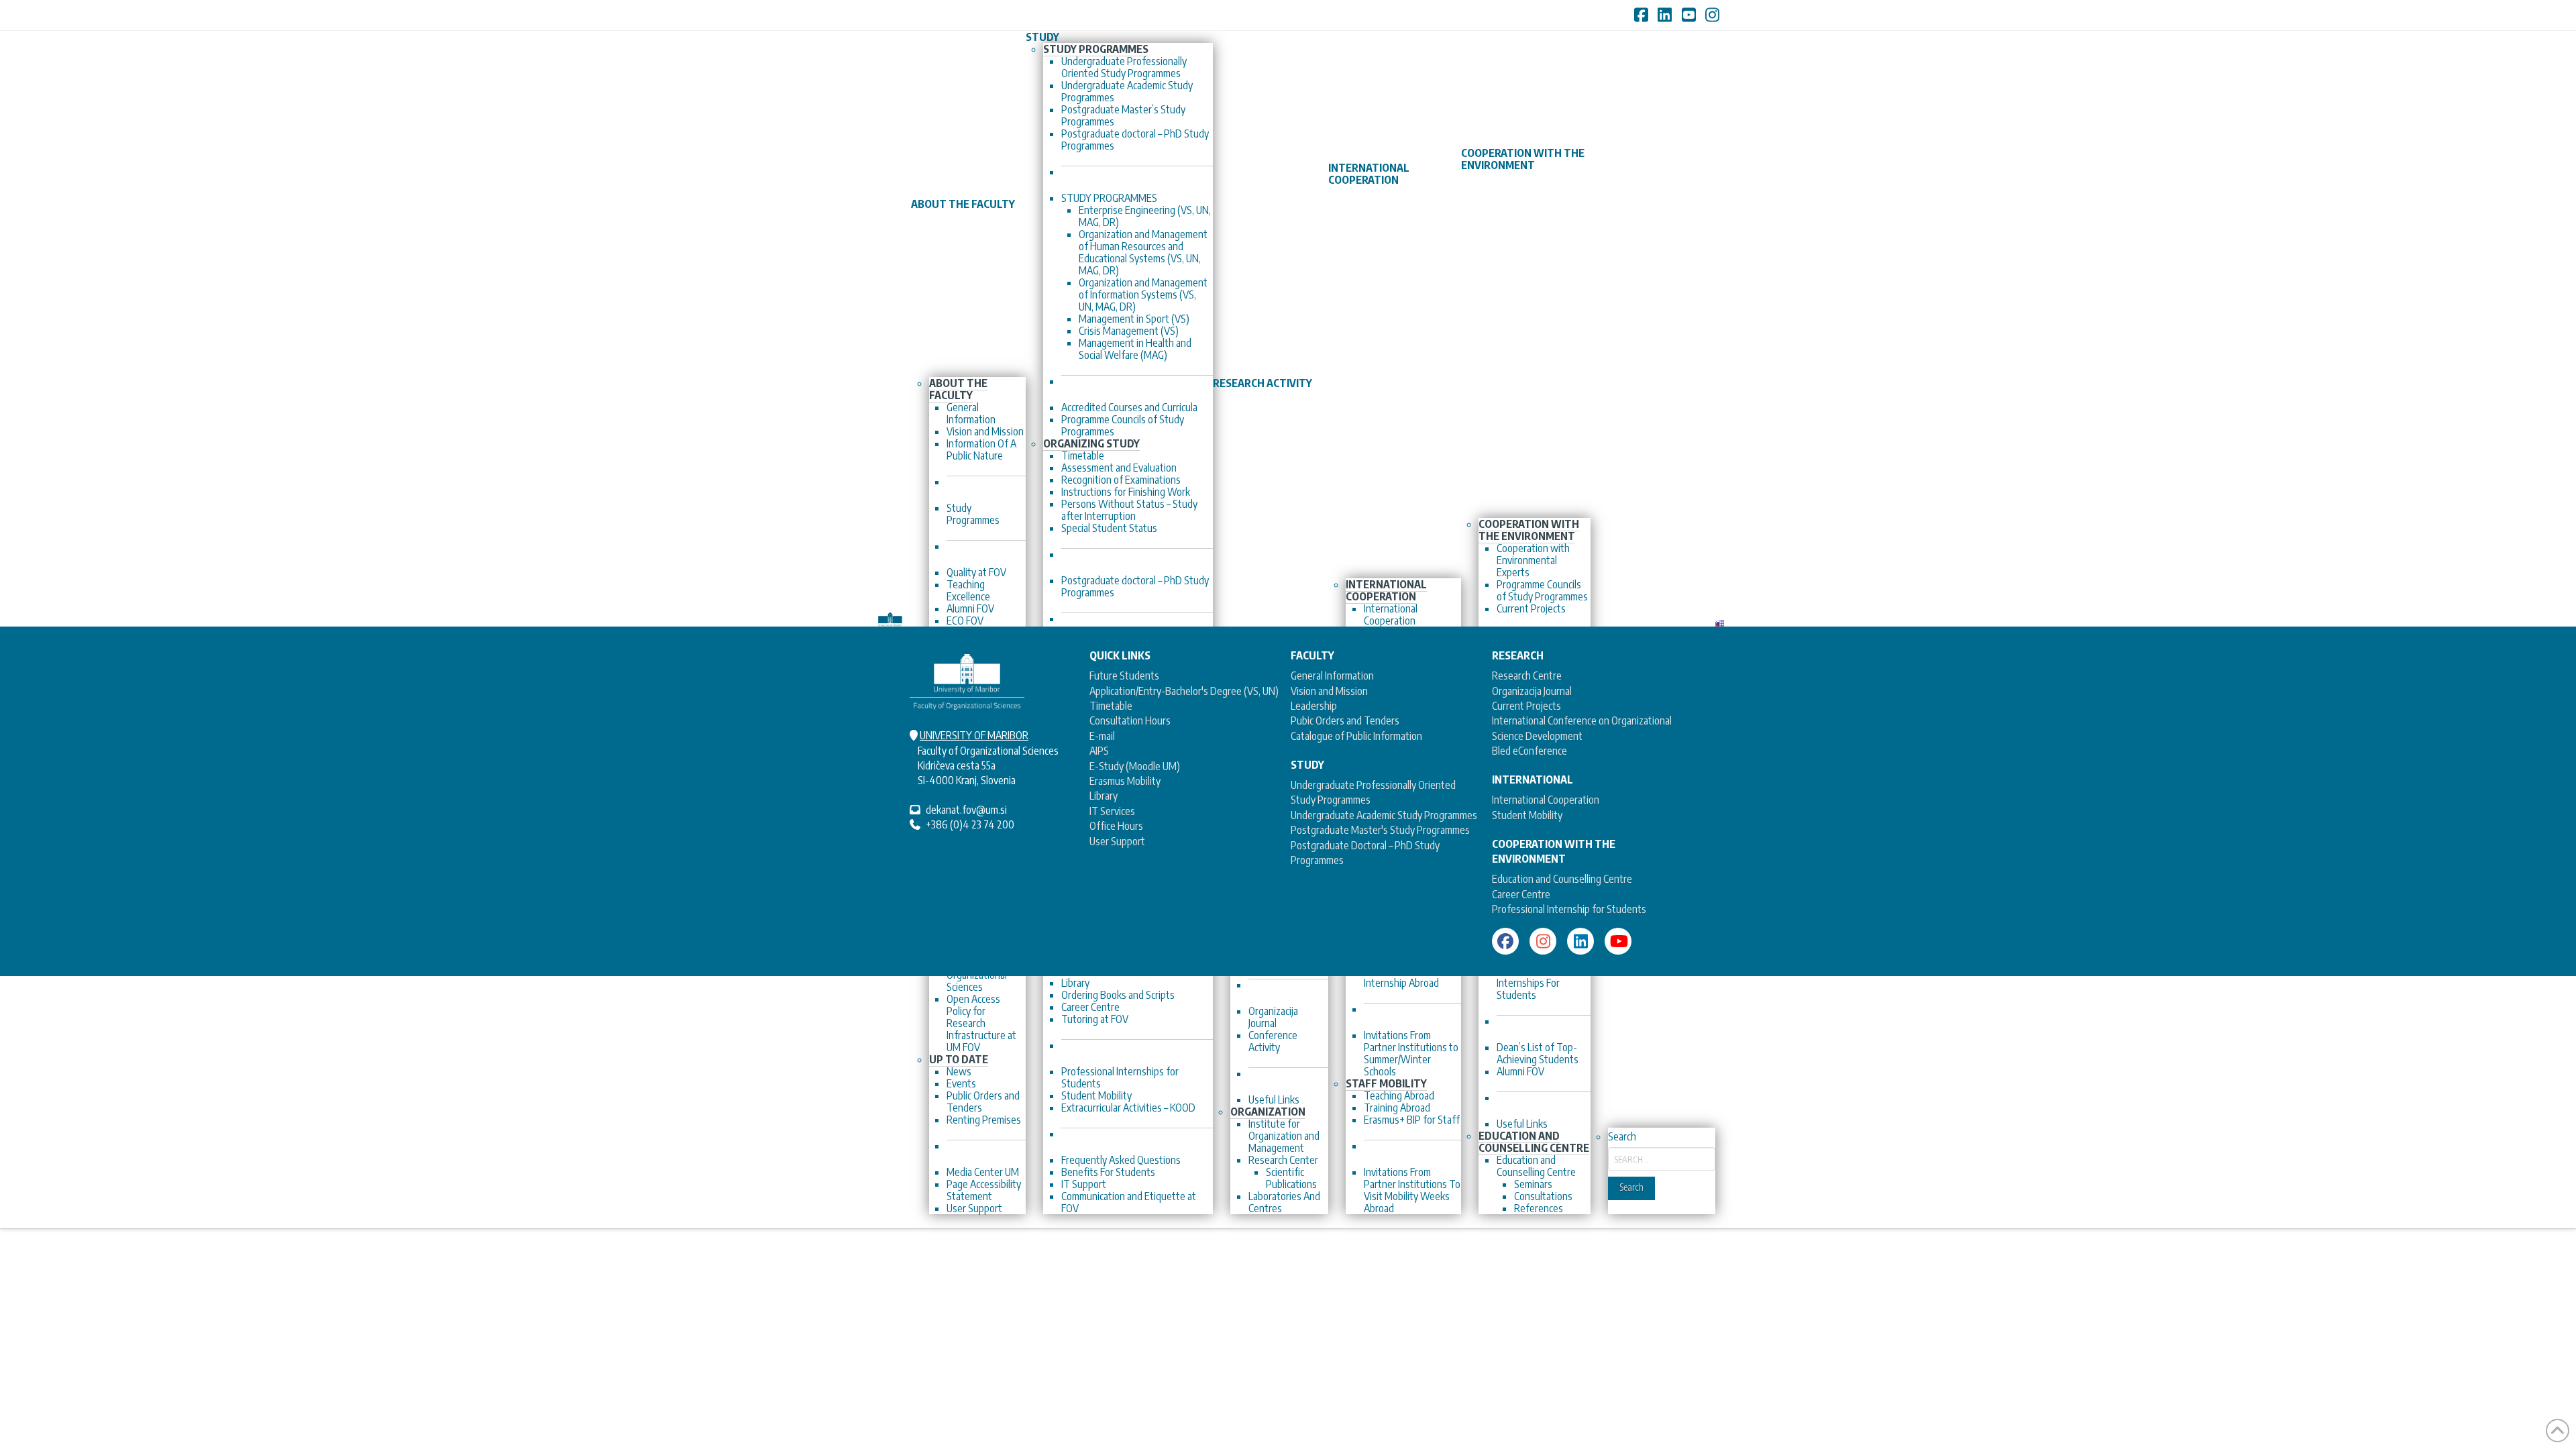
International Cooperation (1546, 800)
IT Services (1112, 811)
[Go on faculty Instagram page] (1543, 941)
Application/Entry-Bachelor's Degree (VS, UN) (1184, 691)
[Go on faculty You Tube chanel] (1618, 941)
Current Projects (1526, 706)
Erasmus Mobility (1125, 781)
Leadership (1314, 706)
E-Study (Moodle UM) (1135, 766)
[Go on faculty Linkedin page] (1580, 941)
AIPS (1099, 751)
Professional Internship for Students (1569, 909)
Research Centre (1527, 676)
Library (1104, 796)
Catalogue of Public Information (1356, 736)
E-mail (1102, 736)
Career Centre (1521, 894)
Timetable (1111, 706)
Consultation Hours (1130, 720)
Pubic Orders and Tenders (1345, 720)
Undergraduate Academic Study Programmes (1384, 815)
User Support (1117, 841)
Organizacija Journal (1532, 691)
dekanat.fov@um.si (966, 810)
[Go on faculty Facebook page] (1505, 941)
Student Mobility (1527, 815)
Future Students (1124, 676)
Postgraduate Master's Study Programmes (1380, 830)
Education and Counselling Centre (1562, 879)
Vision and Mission (1329, 691)
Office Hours (1116, 826)
